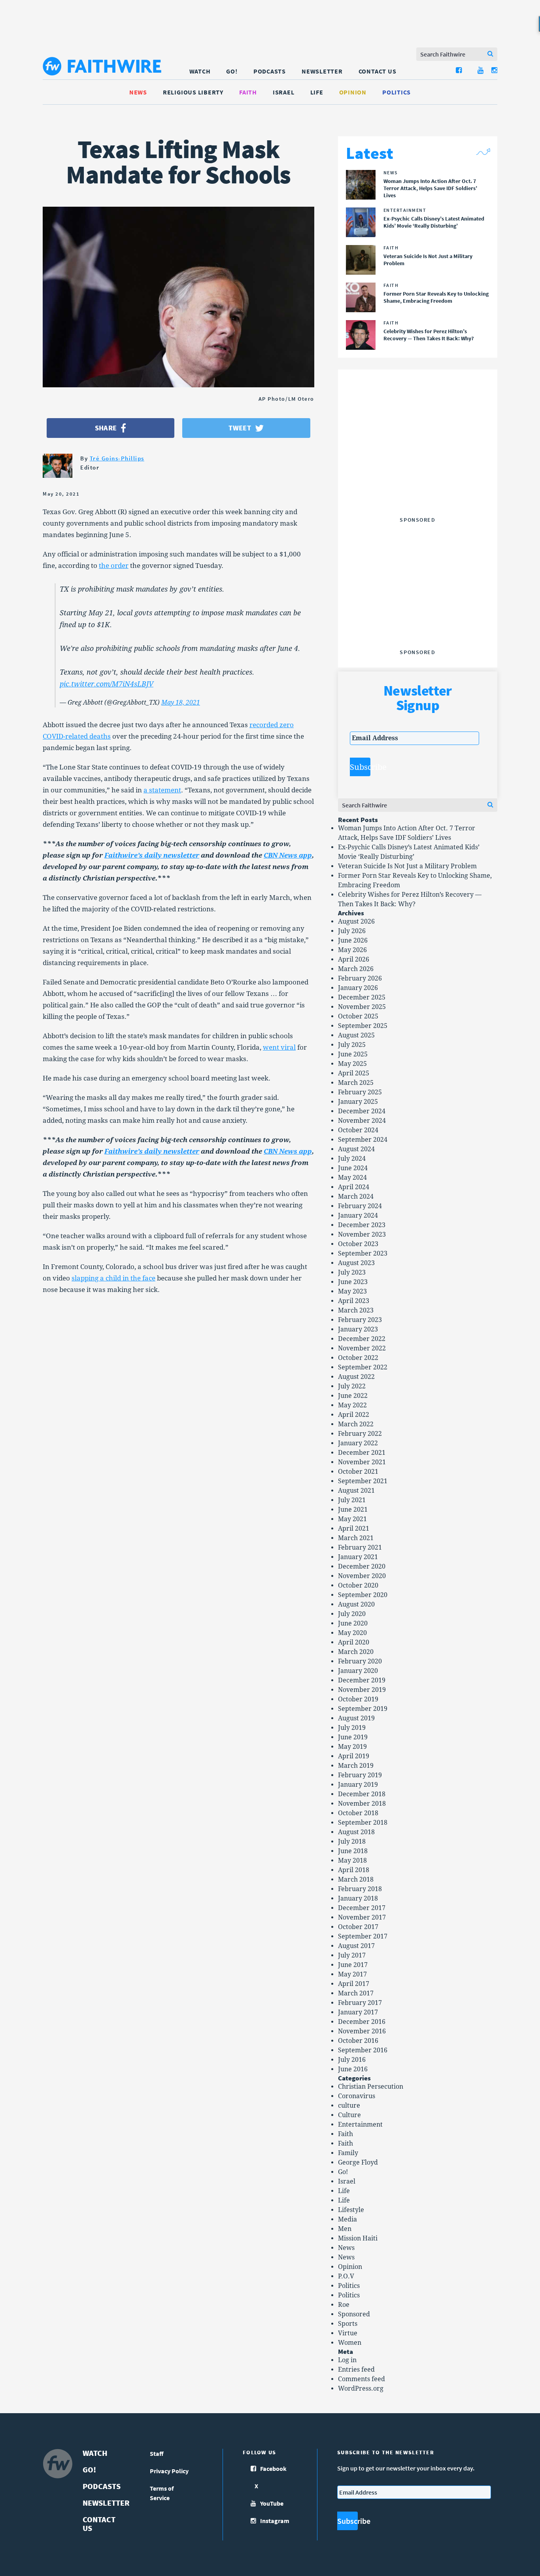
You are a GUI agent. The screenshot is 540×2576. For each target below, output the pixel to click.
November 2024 (362, 1121)
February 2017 (360, 2003)
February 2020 (360, 1661)
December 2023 (362, 1225)
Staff (157, 2453)
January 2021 (358, 1557)
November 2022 (362, 1348)
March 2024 (356, 1197)
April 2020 (354, 1642)
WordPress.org (361, 2388)
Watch (200, 71)
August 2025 (356, 1035)
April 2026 (354, 959)
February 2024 (360, 1206)
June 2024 (353, 1168)
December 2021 (362, 1453)
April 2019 (354, 1756)
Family (348, 2153)
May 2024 (352, 1178)
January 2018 (358, 1898)
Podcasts (270, 71)
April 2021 (354, 1528)
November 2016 (362, 2031)
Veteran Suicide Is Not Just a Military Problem (407, 866)
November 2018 (362, 1804)
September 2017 (363, 1936)
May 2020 (352, 1633)
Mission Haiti (358, 2238)
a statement (162, 790)
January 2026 (358, 988)
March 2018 (356, 1879)
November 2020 (362, 1576)
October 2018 (358, 1813)
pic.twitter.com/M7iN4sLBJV (107, 684)
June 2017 (353, 1965)
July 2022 (352, 1386)
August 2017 (356, 1946)
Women (350, 2343)
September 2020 (363, 1595)
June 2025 (353, 1054)
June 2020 (353, 1623)
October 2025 (358, 1016)
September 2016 (363, 2050)
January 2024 (358, 1215)
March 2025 (356, 1083)
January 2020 (358, 1671)
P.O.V (346, 2276)
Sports (348, 2324)
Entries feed (356, 2370)
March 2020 (356, 1652)
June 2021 (353, 1510)
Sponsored (354, 2314)
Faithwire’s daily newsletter (152, 855)
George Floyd (358, 2162)
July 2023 (352, 1272)
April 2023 (354, 1301)
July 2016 (352, 2060)
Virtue (348, 2333)
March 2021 (356, 1538)
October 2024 (358, 1130)
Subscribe (360, 767)
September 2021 (363, 1481)
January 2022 (358, 1443)
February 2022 (360, 1434)
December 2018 (362, 1794)
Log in (347, 2360)
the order (114, 566)
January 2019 (358, 1785)
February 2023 (360, 1320)
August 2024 (356, 1149)
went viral (279, 1047)
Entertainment (360, 2124)
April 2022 (354, 1415)
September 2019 (363, 1709)
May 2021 (352, 1519)
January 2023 (358, 1329)
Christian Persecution (371, 2087)
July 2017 (352, 1955)
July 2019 (352, 1728)
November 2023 (362, 1234)
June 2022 (353, 1396)
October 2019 (358, 1699)
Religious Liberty (193, 92)
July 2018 (352, 1841)
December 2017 (362, 1908)
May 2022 (352, 1405)
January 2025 (358, 1102)
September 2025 (363, 1026)
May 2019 (352, 1747)
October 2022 (358, 1358)
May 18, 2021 (181, 702)
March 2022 (356, 1424)
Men (345, 2229)
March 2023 (356, 1310)
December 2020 (362, 1566)
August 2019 (356, 1718)
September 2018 (363, 1823)
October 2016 (358, 2041)
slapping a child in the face (113, 1278)
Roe (344, 2305)
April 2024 (354, 1187)
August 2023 (356, 1263)
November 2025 (362, 1007)
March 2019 (356, 1766)
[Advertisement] (417, 464)
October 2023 (358, 1244)
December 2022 (362, 1339)
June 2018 (353, 1851)
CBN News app (288, 855)
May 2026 (352, 950)
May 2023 (352, 1291)
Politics (397, 92)
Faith (248, 92)
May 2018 (352, 1860)
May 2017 (352, 1974)
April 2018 (354, 1870)
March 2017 (356, 1993)
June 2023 (353, 1282)
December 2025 (362, 997)
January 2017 (358, 2012)
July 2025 (352, 1045)
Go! (232, 71)
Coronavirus (357, 2096)
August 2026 (356, 921)
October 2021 (358, 1472)
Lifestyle (351, 2210)
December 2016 (362, 2022)
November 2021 (362, 1462)
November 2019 (362, 1690)
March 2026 (356, 969)
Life (317, 92)
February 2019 (360, 1775)
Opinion (353, 92)
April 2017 (354, 1984)
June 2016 (353, 2069)
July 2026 (352, 931)
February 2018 (360, 1889)
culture (349, 2105)
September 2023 (363, 1253)
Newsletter (322, 71)
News (138, 92)
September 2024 (363, 1140)
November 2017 (362, 1917)
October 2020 (358, 1585)
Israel (284, 92)
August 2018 (356, 1832)
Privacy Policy (169, 2471)
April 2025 (354, 1073)
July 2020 (352, 1614)
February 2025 (360, 1092)
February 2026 (360, 978)
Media (347, 2219)
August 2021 (356, 1491)
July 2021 (352, 1500)
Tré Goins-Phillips (117, 458)
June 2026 (353, 940)
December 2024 (362, 1111)
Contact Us (378, 71)
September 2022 (363, 1367)
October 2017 (358, 1927)
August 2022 (356, 1377)
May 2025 (352, 1064)
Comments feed (362, 2379)
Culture (349, 2115)
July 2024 (352, 1159)
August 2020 (356, 1604)
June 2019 (353, 1737)
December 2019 (362, 1680)
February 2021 (360, 1547)
